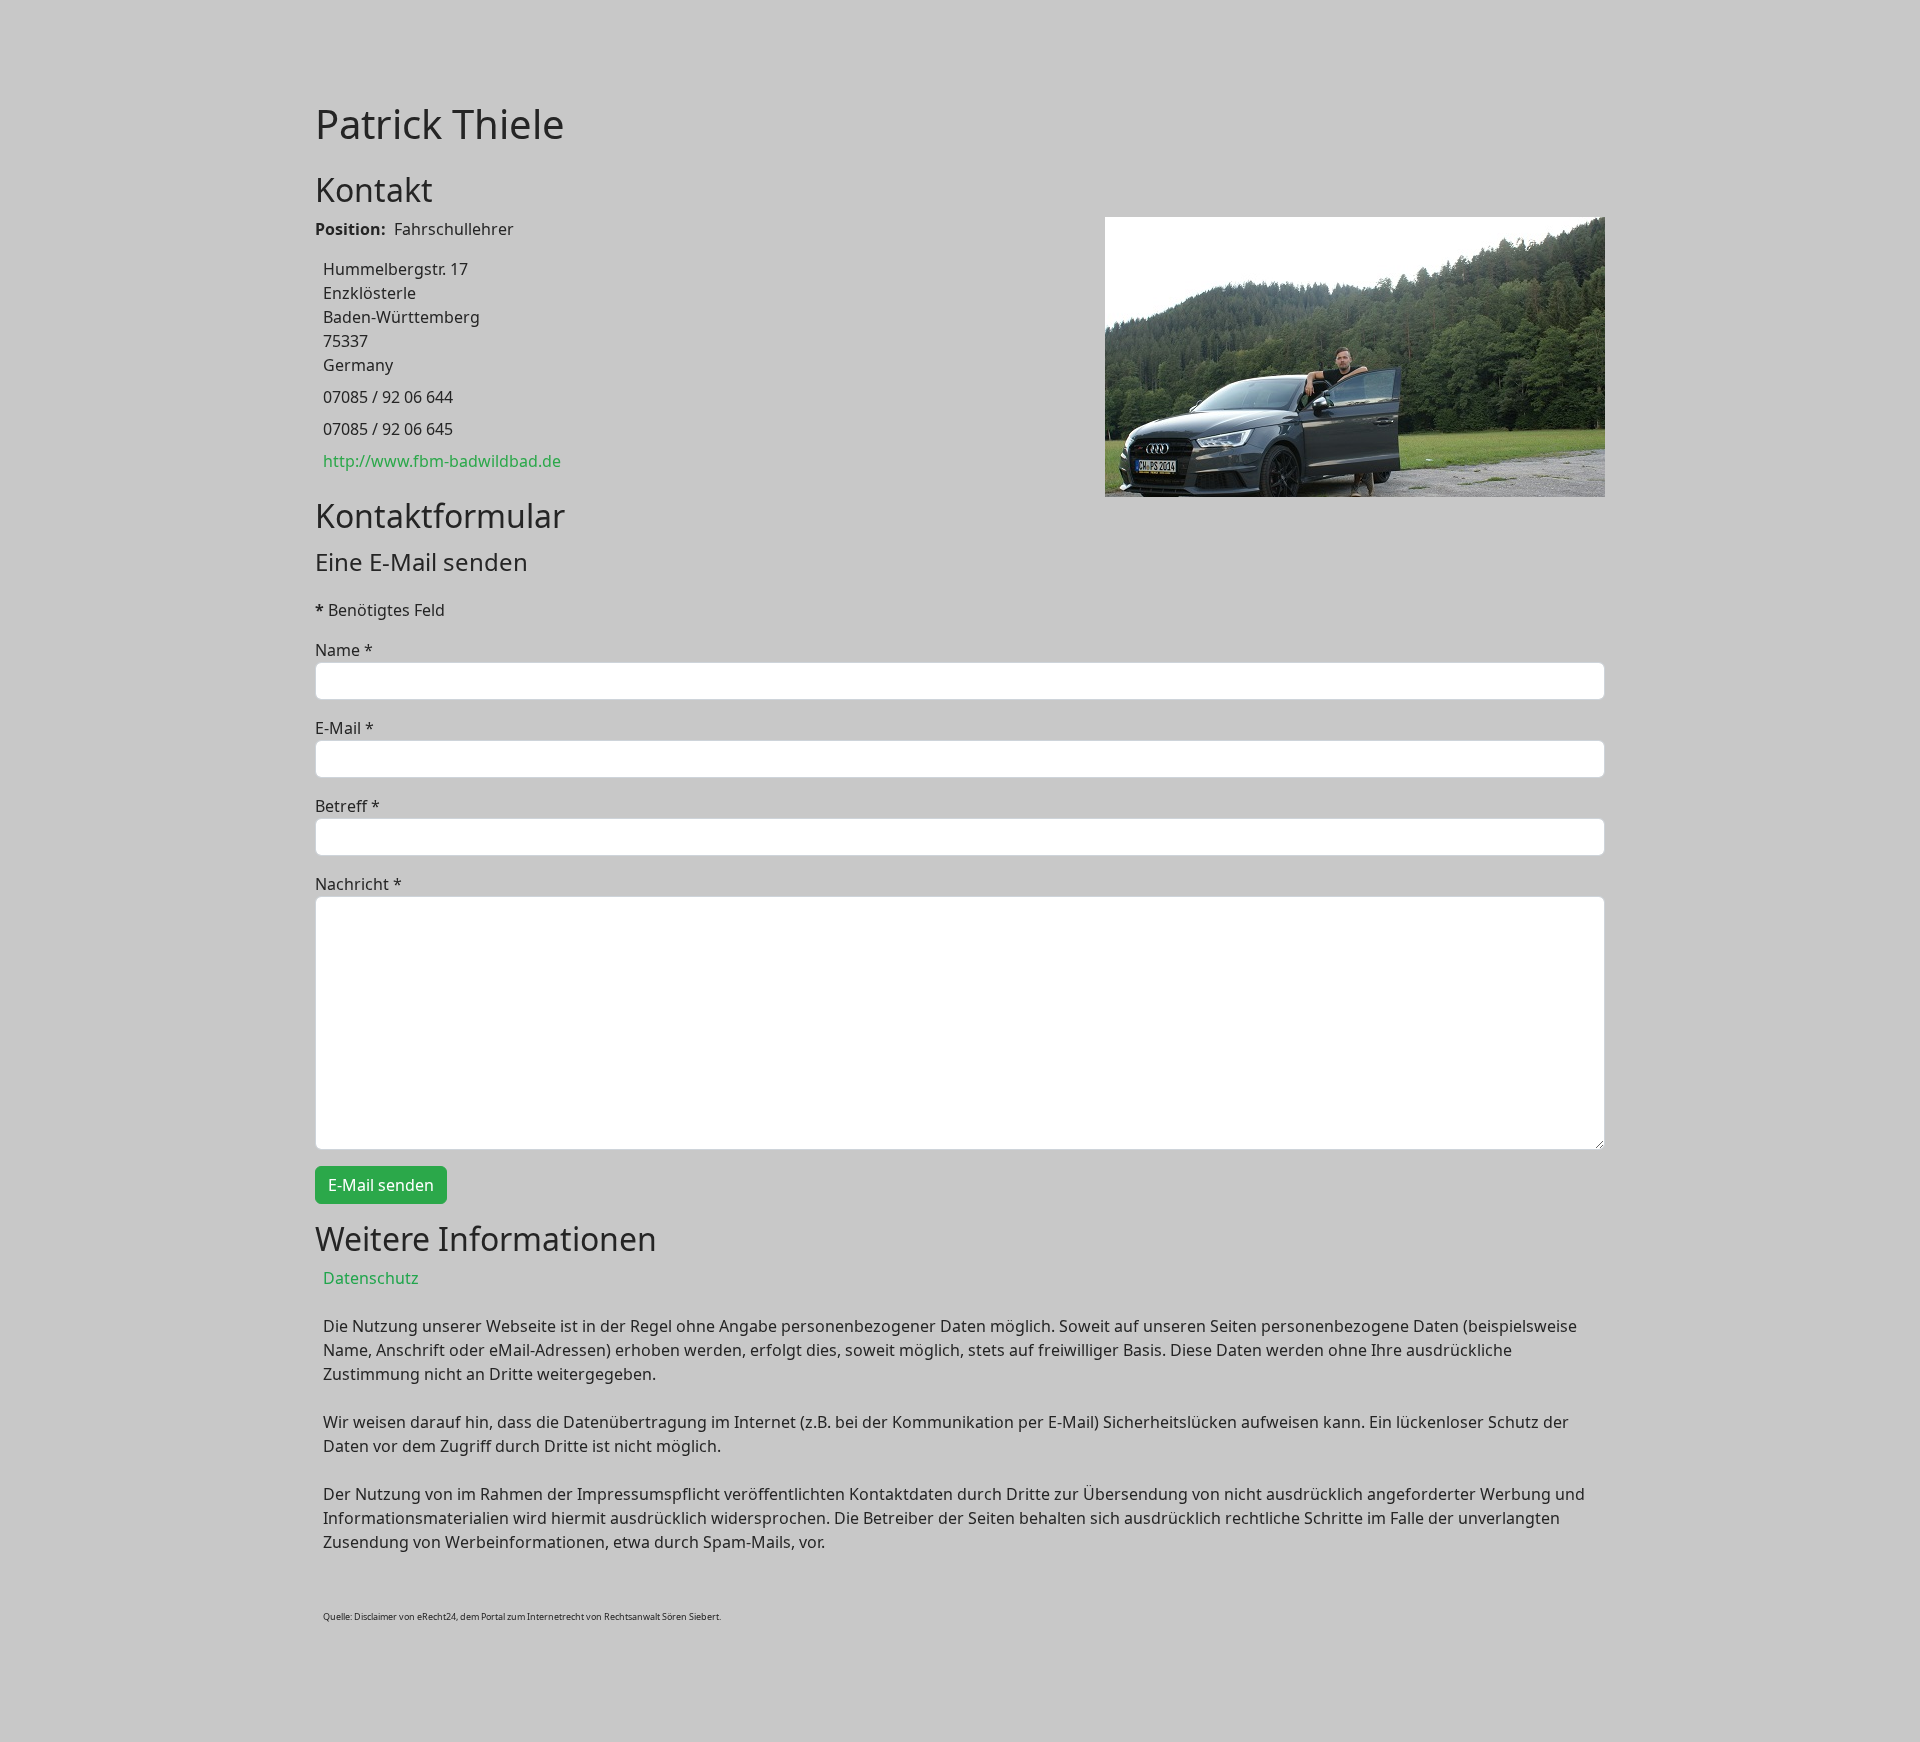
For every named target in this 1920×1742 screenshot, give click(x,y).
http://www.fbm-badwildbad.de (442, 461)
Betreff (347, 806)
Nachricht (358, 884)
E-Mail (344, 728)
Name (344, 650)
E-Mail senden (381, 1185)
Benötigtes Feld (380, 610)
